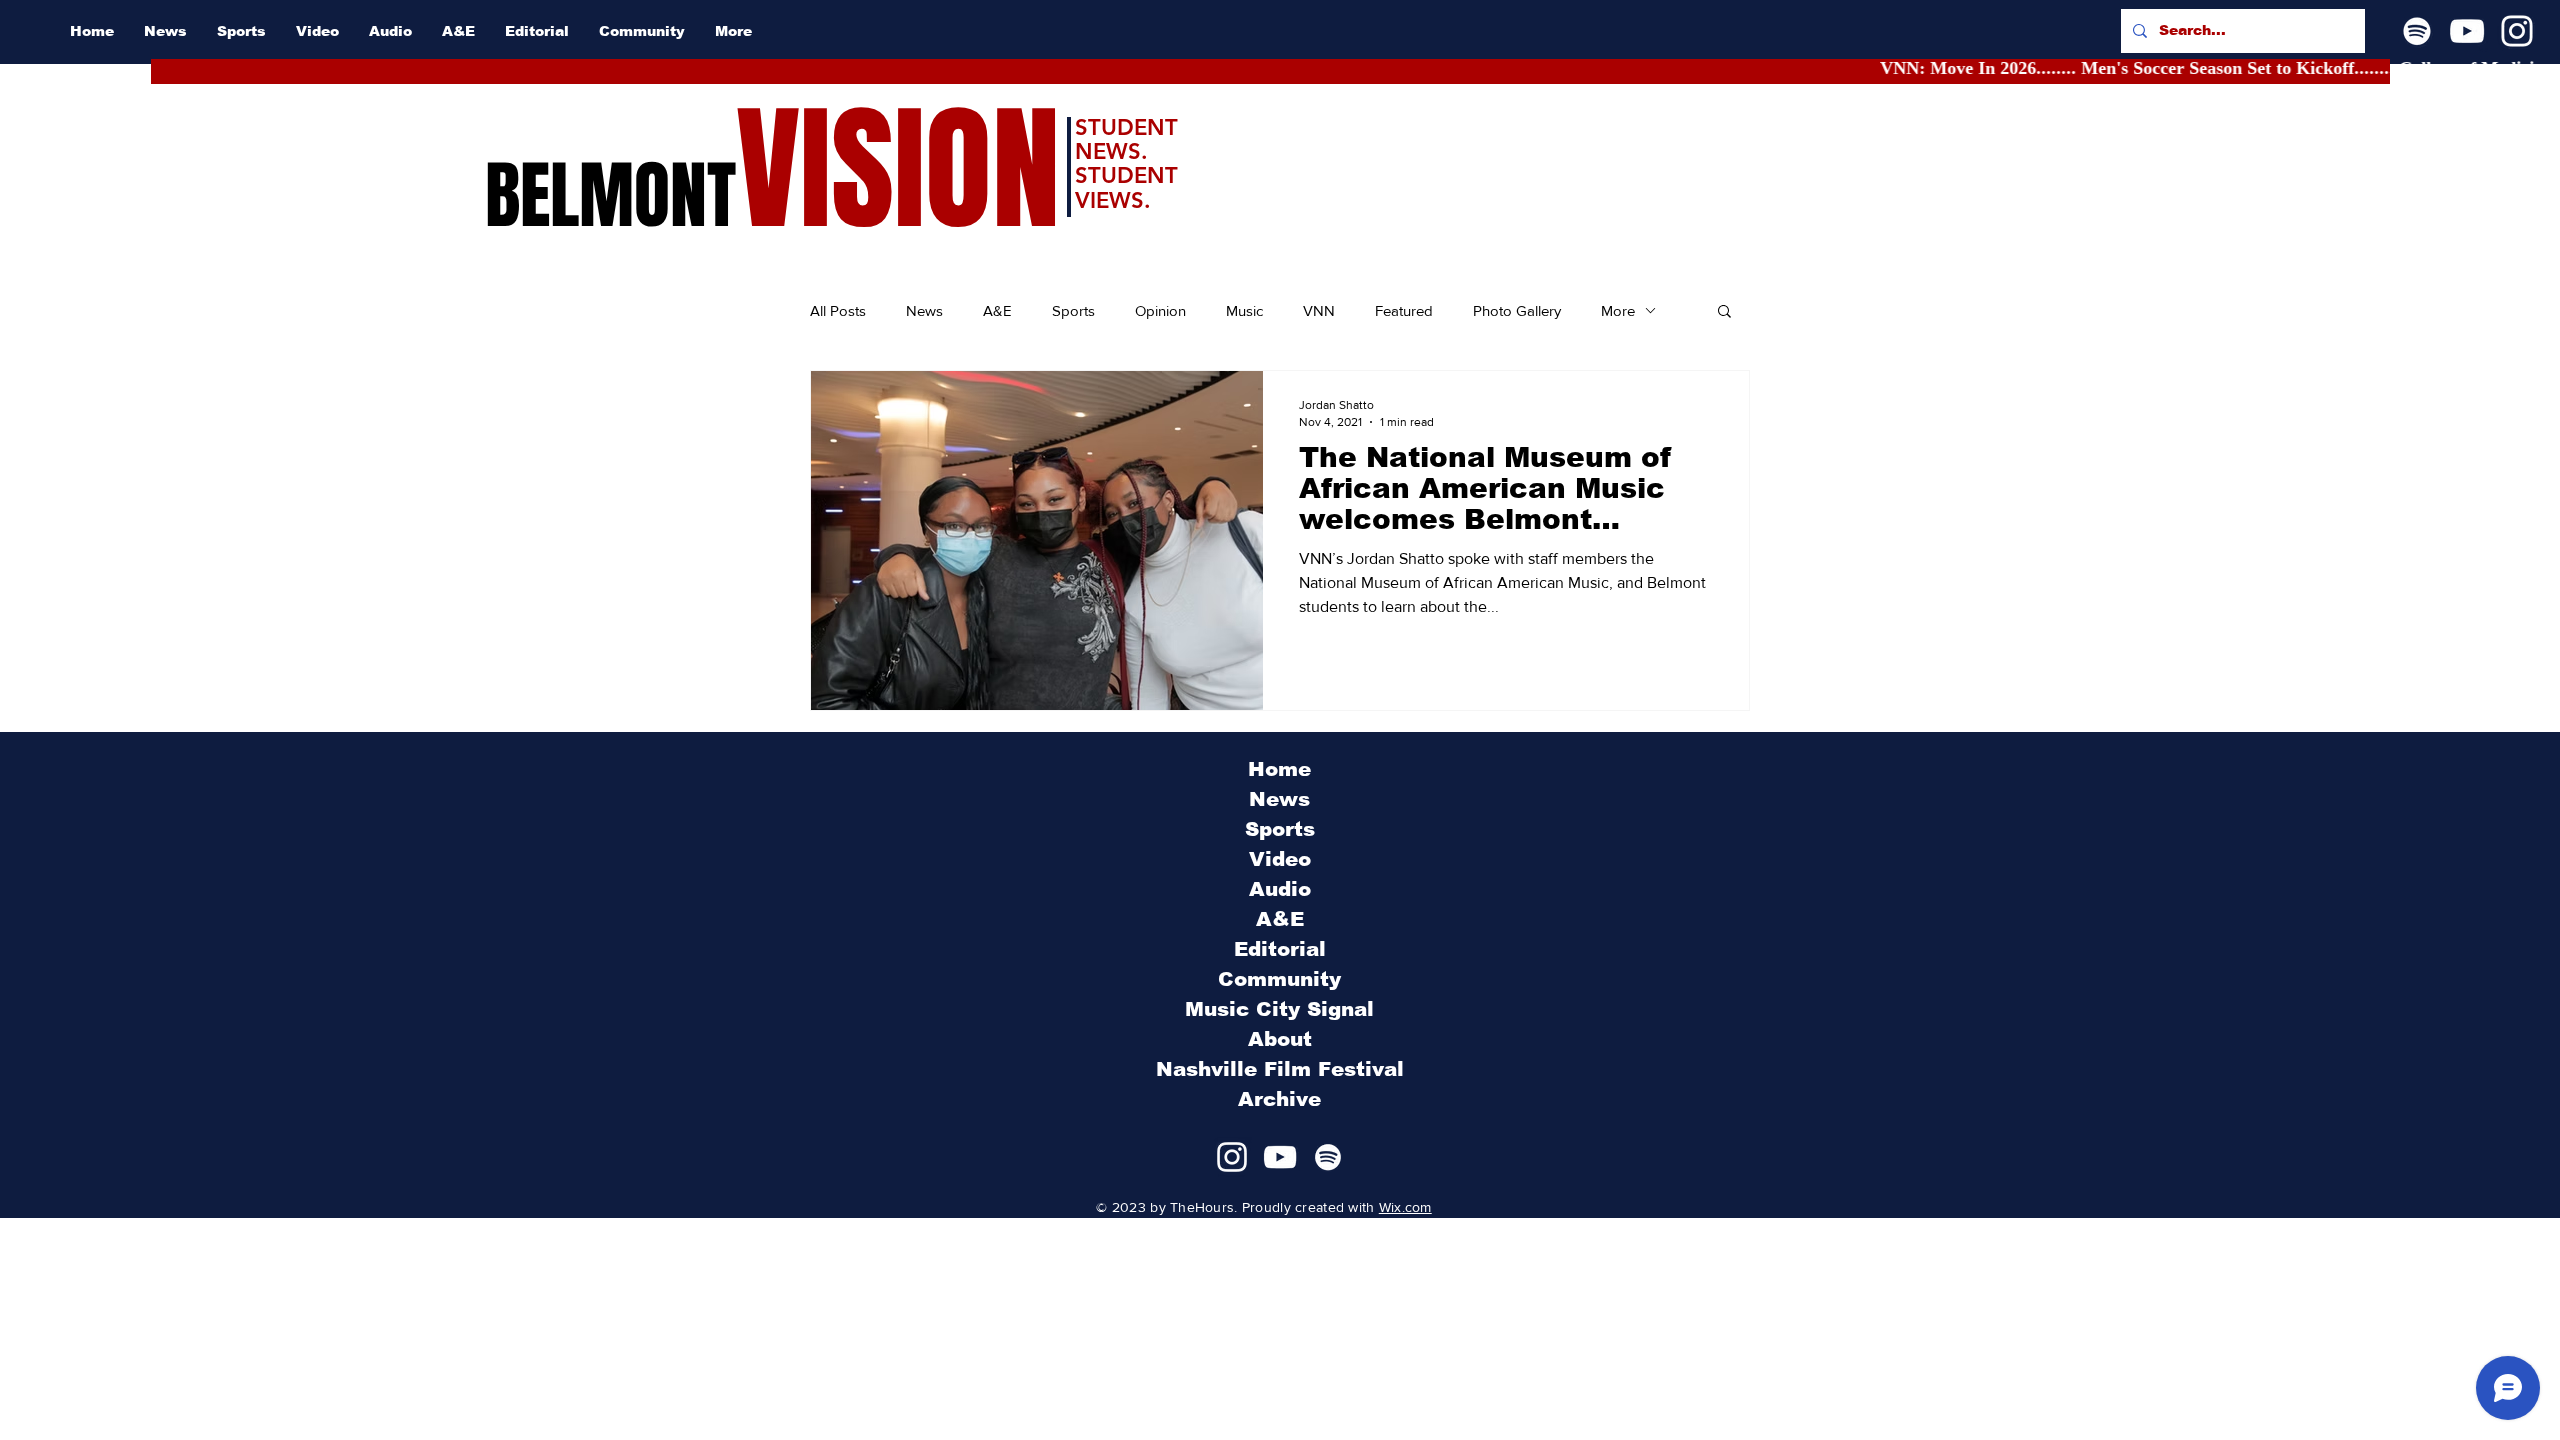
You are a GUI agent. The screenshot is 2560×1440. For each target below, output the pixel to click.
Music (1244, 310)
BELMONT (610, 196)
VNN (1319, 310)
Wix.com (1405, 1207)
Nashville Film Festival (1280, 1069)
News (924, 310)
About (1280, 1039)
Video (1280, 859)
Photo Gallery (1517, 310)
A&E (997, 310)
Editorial (1280, 949)
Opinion (1160, 310)
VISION (898, 170)
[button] (1724, 312)
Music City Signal (1279, 1009)
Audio (1280, 889)
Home (1279, 769)
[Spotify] (2417, 31)
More (1618, 310)
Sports (1073, 310)
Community (1279, 979)
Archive (1279, 1099)
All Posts (838, 310)
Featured (1404, 310)
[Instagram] (2517, 31)
